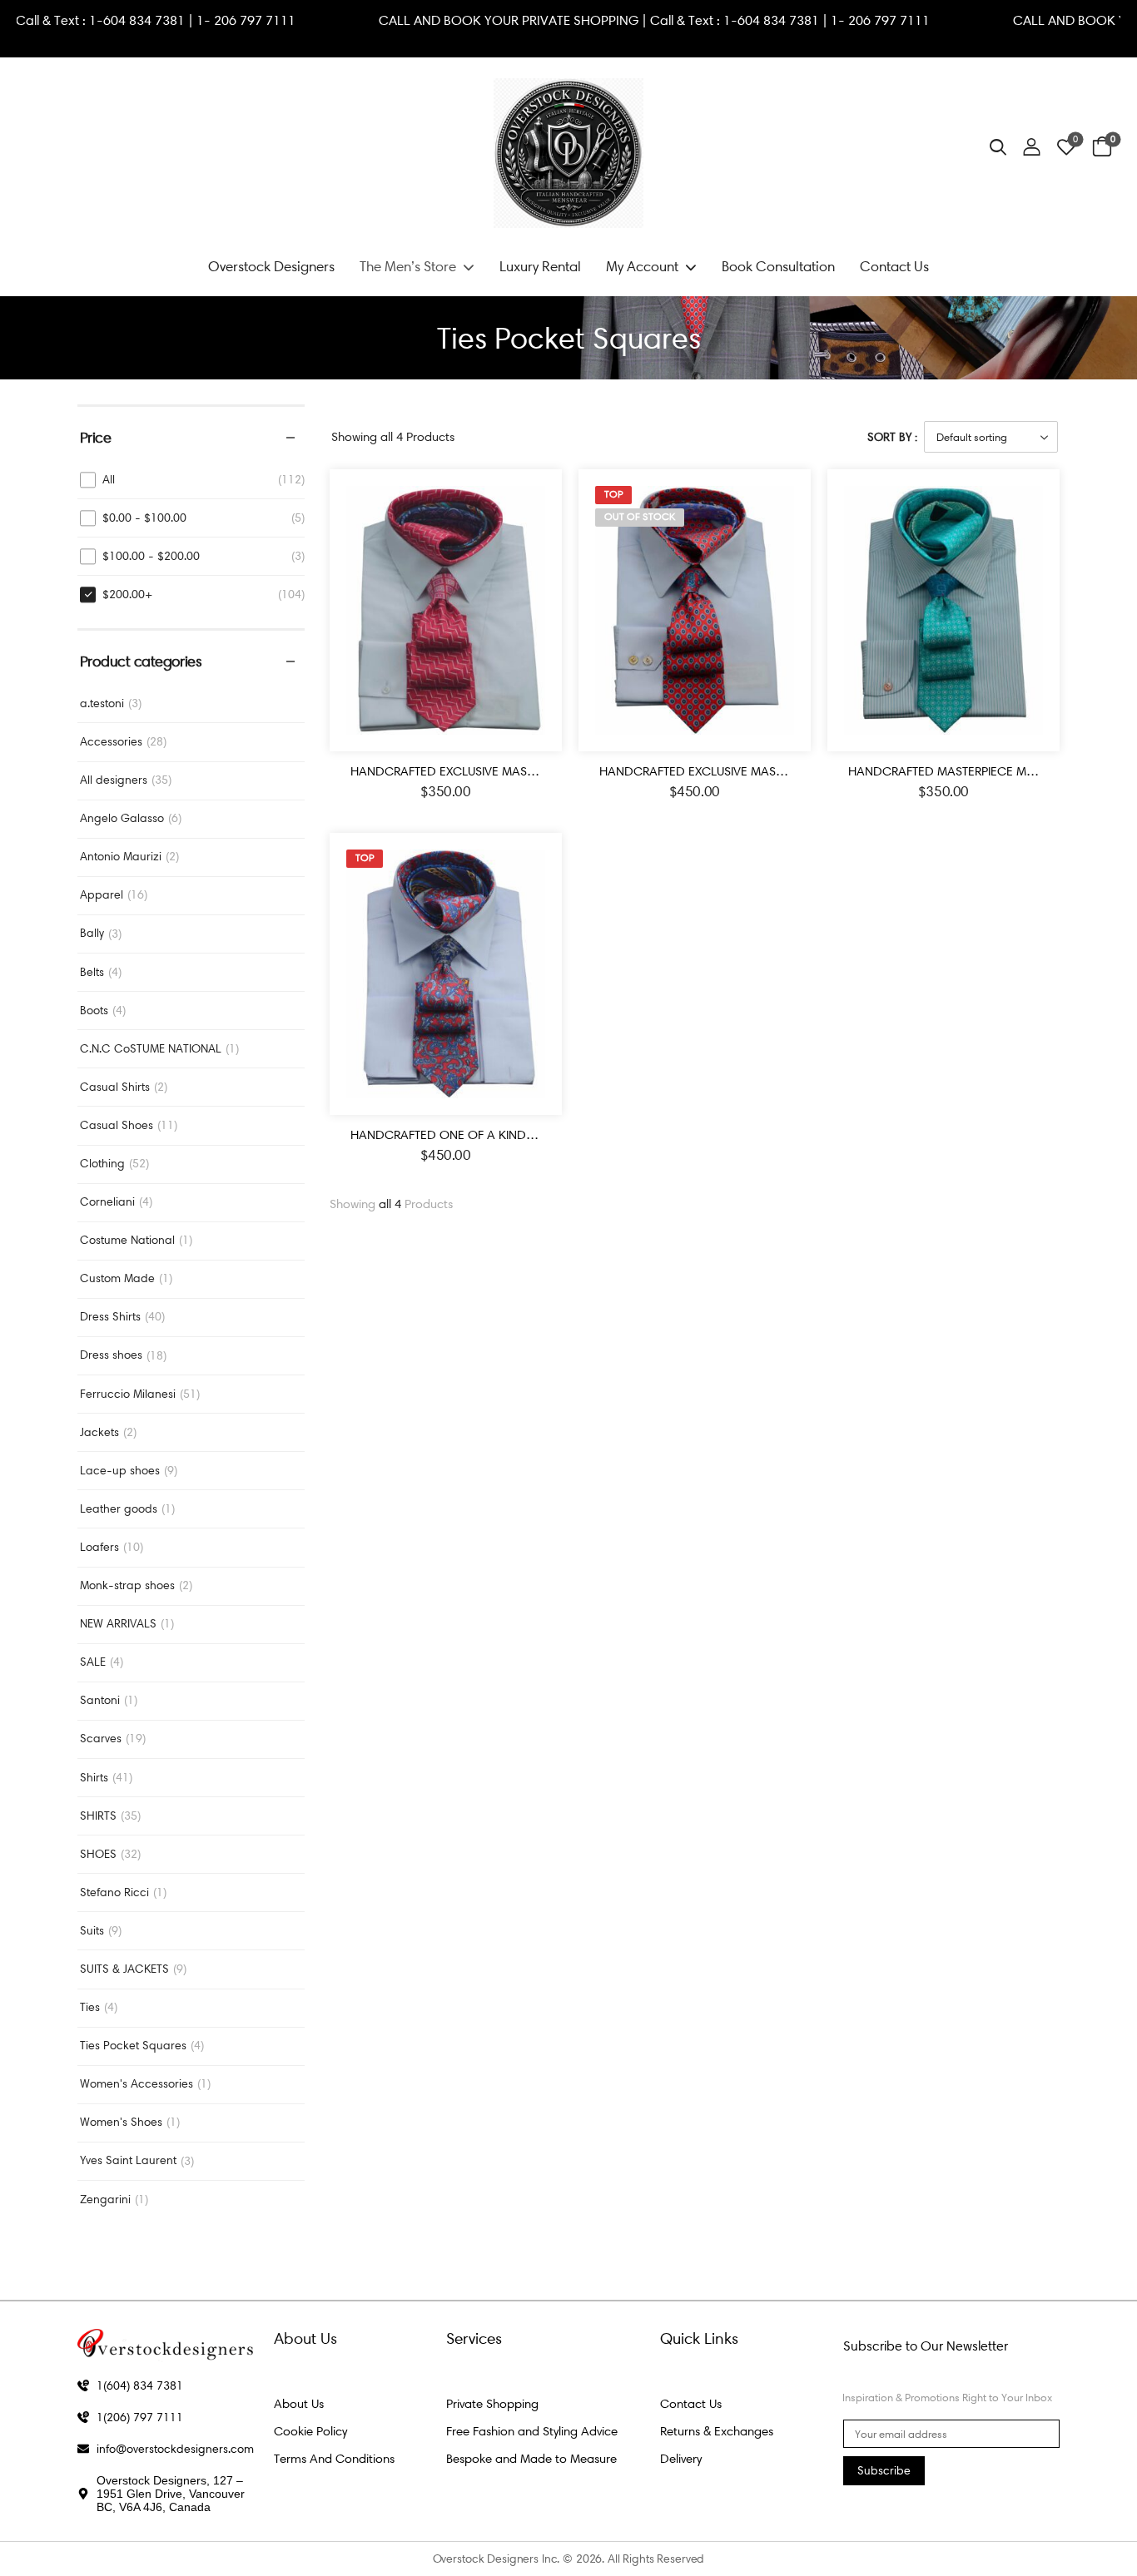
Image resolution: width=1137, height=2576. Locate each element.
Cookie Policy (310, 2431)
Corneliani (107, 1202)
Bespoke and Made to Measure (531, 2459)
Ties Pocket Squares (133, 2046)
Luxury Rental (540, 266)
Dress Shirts (110, 1317)
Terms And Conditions (334, 2459)
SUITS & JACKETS (124, 1969)
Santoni (100, 1700)
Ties (90, 2007)
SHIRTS (98, 1816)
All (109, 480)
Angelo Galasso (122, 818)
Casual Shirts (115, 1087)
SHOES (98, 1854)
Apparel (102, 895)
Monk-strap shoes (127, 1585)
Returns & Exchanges (717, 2431)
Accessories (111, 742)
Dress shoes (111, 1355)
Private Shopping (492, 2404)
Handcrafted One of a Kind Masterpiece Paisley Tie (510, 1135)
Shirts (94, 1778)
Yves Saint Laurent (128, 2160)
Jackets (99, 1432)
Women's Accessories (137, 2084)
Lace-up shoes (120, 1471)
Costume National (127, 1240)
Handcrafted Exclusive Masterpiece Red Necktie (502, 771)
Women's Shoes (121, 2122)
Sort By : (892, 437)
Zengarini (105, 2200)
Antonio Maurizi (121, 857)
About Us (299, 2404)
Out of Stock (640, 517)
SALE (93, 1662)
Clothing (102, 1164)
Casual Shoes (117, 1125)
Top (613, 494)
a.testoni (102, 703)
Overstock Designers (271, 266)
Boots (94, 1011)
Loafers (99, 1547)
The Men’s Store (408, 266)
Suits (92, 1931)
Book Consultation (778, 266)
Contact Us (894, 266)
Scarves (101, 1739)
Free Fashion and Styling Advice (532, 2431)
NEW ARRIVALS (118, 1624)
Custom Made (117, 1278)
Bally (92, 933)
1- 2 (247, 20)
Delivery (681, 2459)
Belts (92, 972)
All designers (114, 780)
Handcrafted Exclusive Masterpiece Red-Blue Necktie (767, 771)
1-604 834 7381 (177, 20)
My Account (642, 266)
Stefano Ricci (114, 1892)
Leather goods (119, 1509)
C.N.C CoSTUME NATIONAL (151, 1049)
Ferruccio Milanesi (128, 1394)
